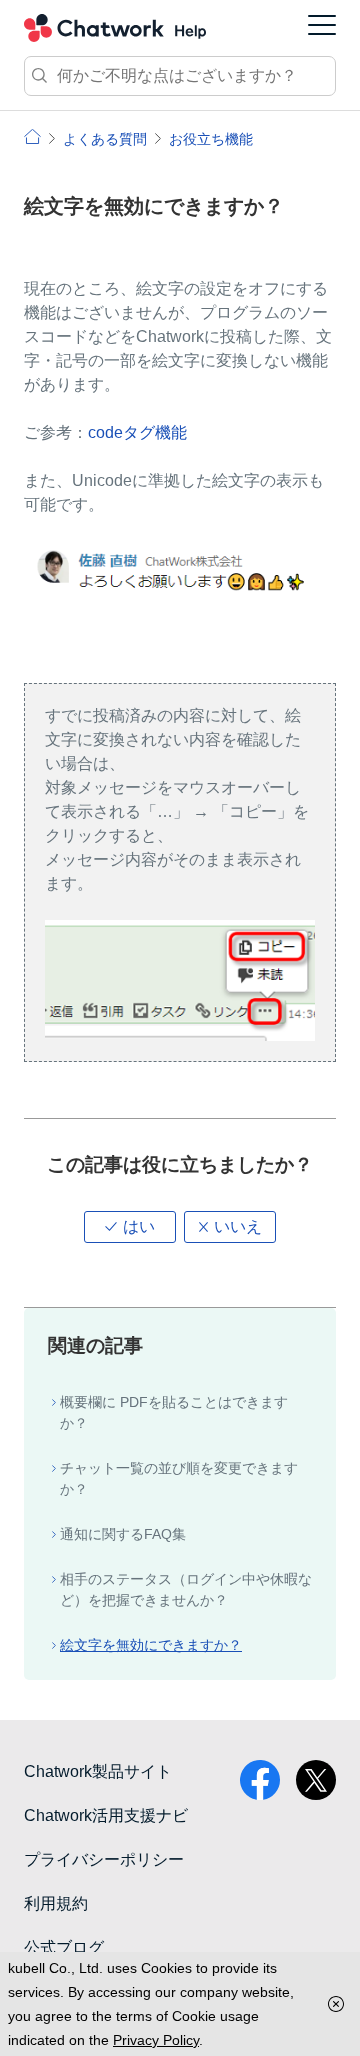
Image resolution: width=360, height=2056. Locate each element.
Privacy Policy (156, 2040)
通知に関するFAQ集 (123, 1534)
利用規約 (56, 1903)
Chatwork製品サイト (98, 1771)
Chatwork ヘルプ (115, 28)
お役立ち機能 (211, 139)
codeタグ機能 (137, 432)
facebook (260, 1780)
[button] (130, 1227)
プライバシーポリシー (104, 1859)
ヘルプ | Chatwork (32, 136)
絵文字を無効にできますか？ (151, 1645)
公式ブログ (64, 1947)
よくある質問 (105, 139)
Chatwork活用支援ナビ (106, 1815)
